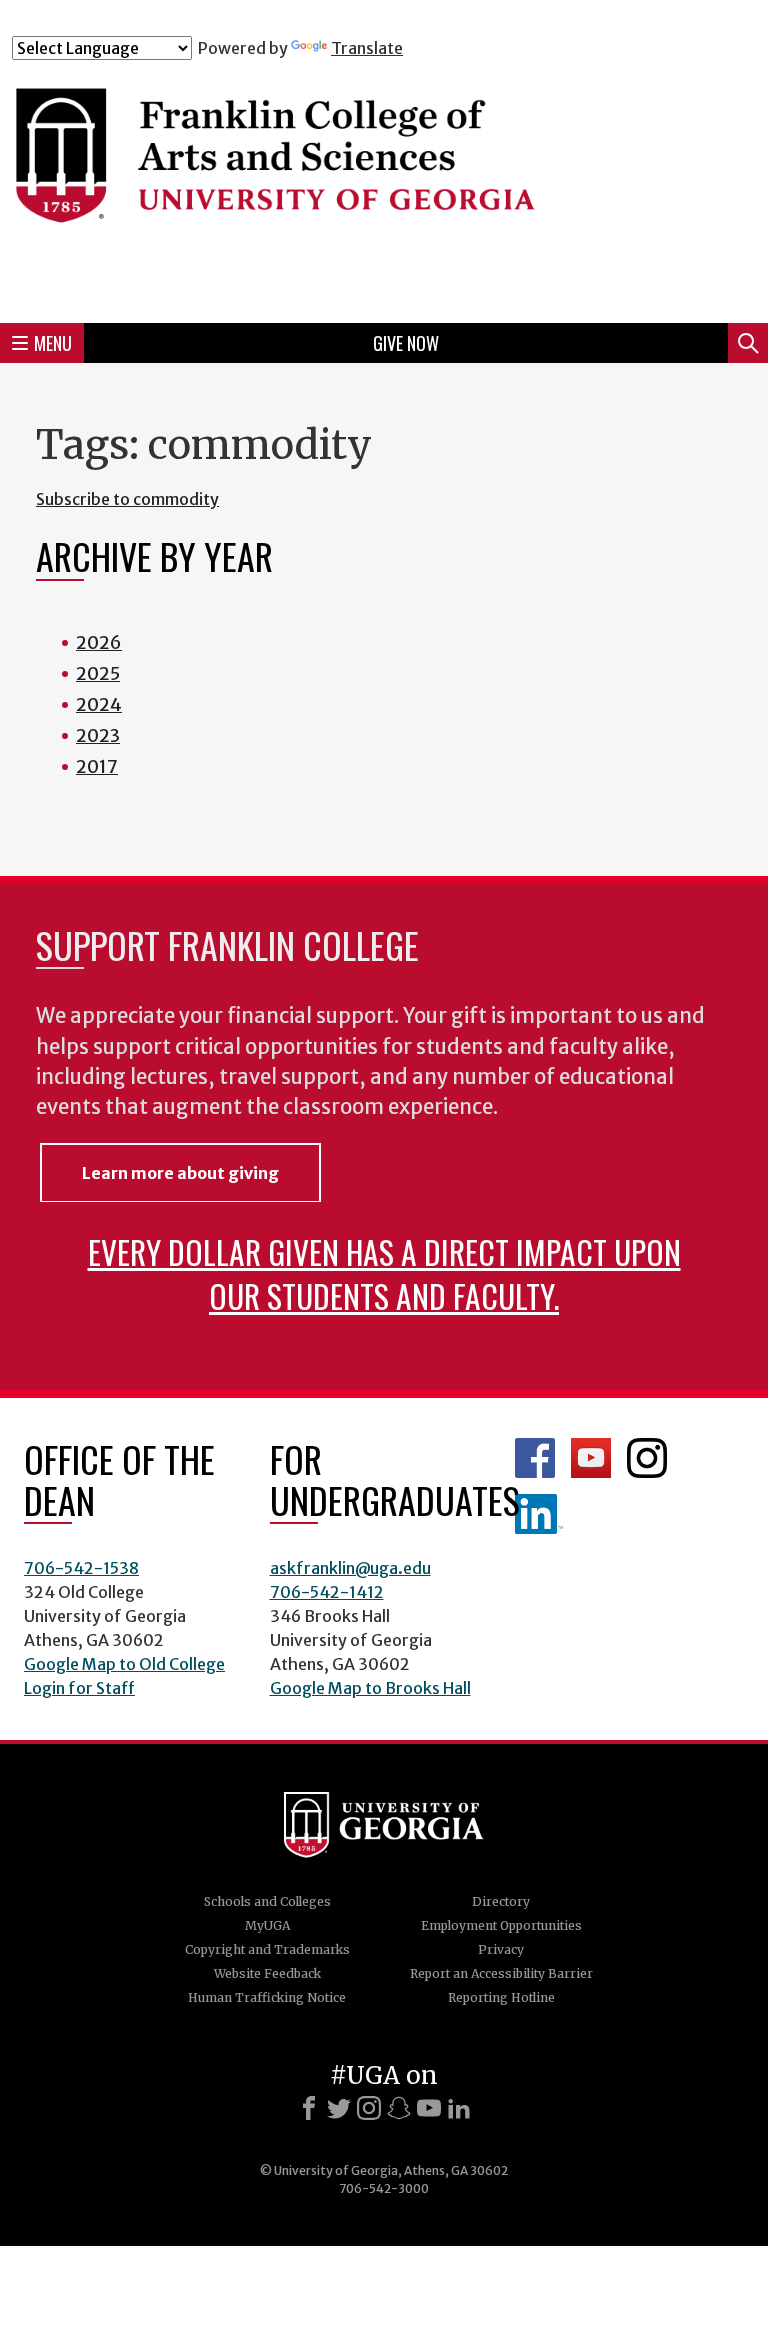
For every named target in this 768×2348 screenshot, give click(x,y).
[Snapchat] (399, 2108)
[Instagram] (369, 2108)
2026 (99, 642)
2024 (99, 704)
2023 (98, 735)
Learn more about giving (180, 1173)
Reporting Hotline (501, 1997)
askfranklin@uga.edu (350, 1568)
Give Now (406, 343)
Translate (367, 48)
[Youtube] (429, 2108)
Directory (501, 1901)
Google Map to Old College (124, 1664)
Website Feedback (267, 1973)
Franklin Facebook (535, 1458)
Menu (53, 343)
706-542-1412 (327, 1592)
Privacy (501, 1949)
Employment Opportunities (501, 1925)
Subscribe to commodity (127, 499)
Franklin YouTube (591, 1458)
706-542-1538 (81, 1568)
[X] (339, 2108)
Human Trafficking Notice (267, 1997)
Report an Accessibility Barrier (501, 1973)
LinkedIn (539, 1514)
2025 (98, 673)
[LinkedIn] (459, 2108)
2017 (97, 766)
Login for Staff (79, 1688)
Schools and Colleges (267, 1901)
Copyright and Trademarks (267, 1949)
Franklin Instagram (647, 1458)
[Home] (384, 182)
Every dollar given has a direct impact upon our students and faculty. (384, 1273)
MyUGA (267, 1925)
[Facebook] (309, 2108)
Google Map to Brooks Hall (370, 1688)
